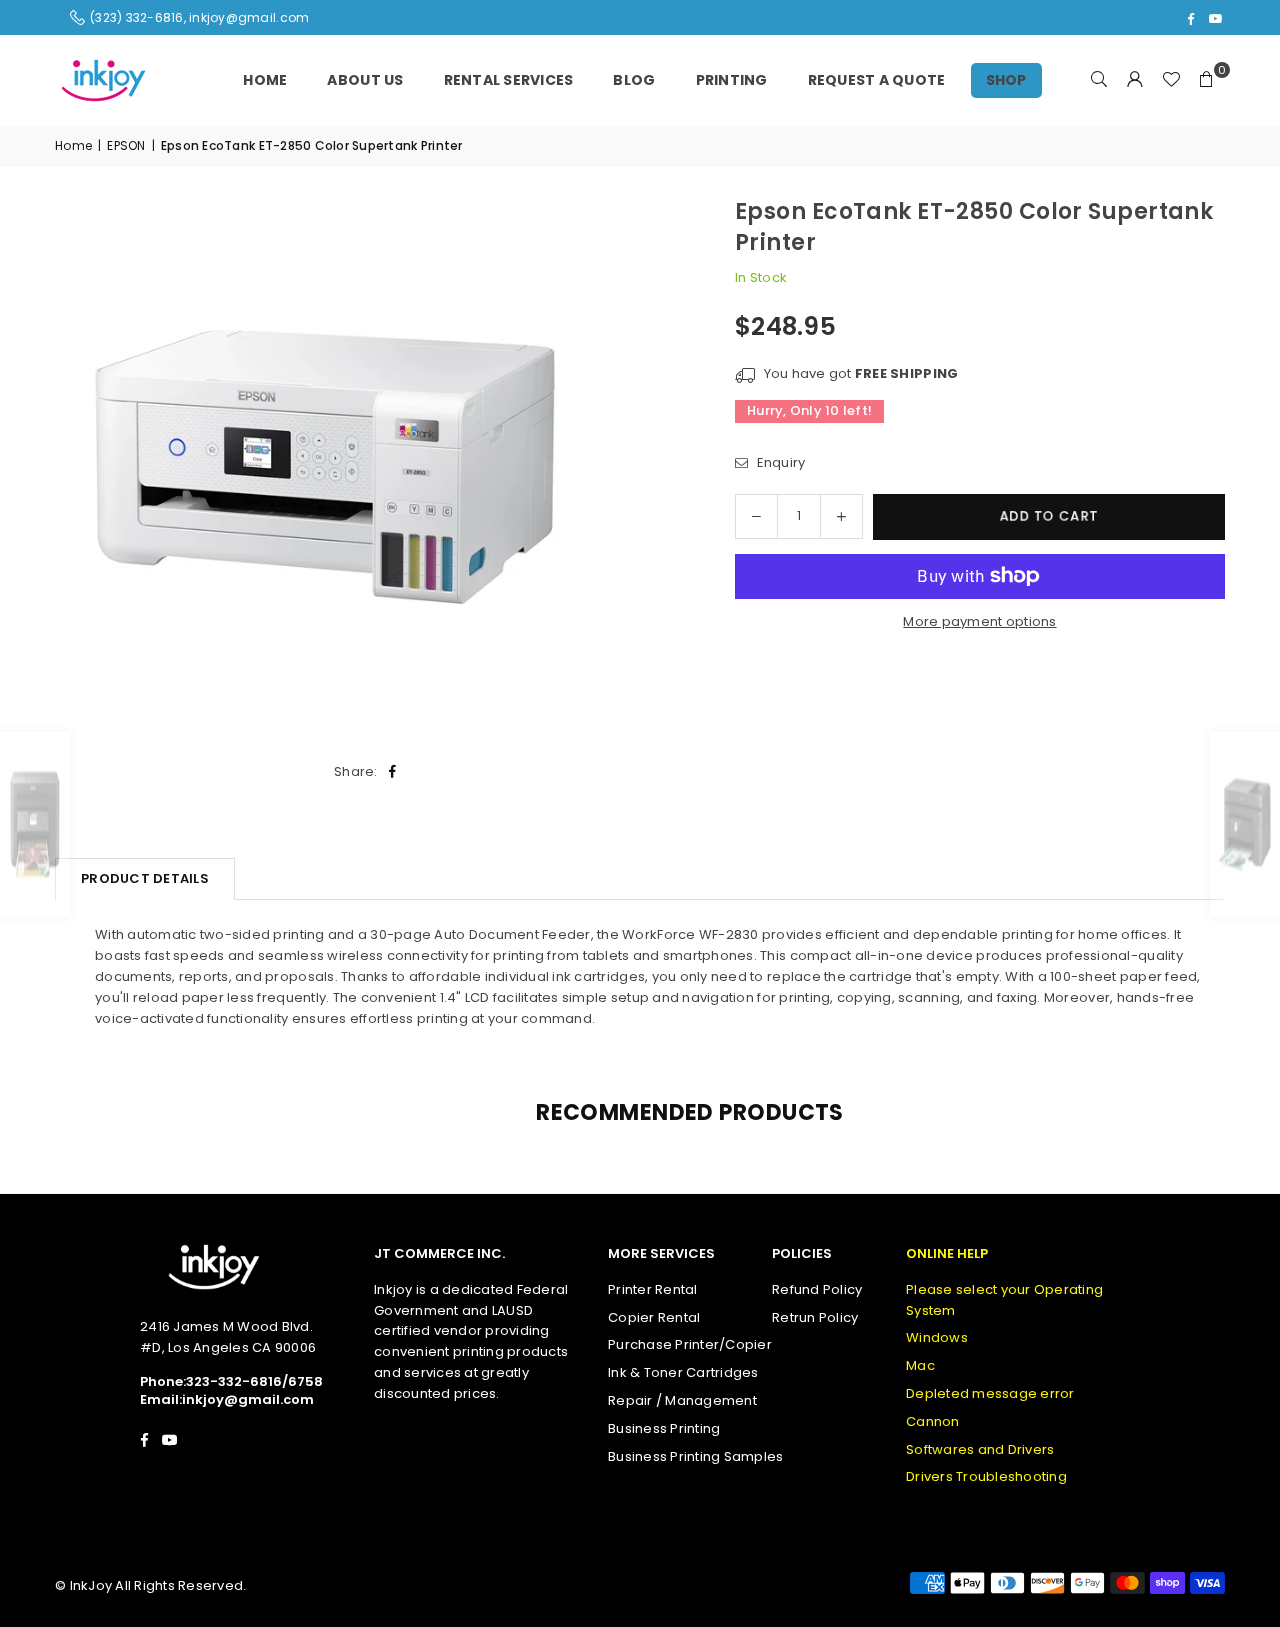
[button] (1207, 80)
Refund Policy (817, 1289)
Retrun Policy (815, 1317)
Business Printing (664, 1428)
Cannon (933, 1421)
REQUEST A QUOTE (877, 80)
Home (265, 80)
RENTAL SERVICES (509, 80)
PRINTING (732, 80)
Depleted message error (990, 1393)
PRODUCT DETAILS (145, 878)
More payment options (979, 621)
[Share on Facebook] (393, 772)
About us (365, 80)
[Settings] (1135, 80)
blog (634, 80)
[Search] (1099, 80)
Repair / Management (682, 1400)
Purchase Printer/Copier (690, 1344)
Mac (920, 1365)
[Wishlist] (1171, 80)
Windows (937, 1337)
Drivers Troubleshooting (986, 1476)
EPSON (126, 145)
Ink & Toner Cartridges (683, 1372)
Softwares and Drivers (980, 1449)
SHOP (1006, 80)
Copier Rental (654, 1317)
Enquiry (779, 462)
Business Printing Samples (696, 1456)
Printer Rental (653, 1289)
